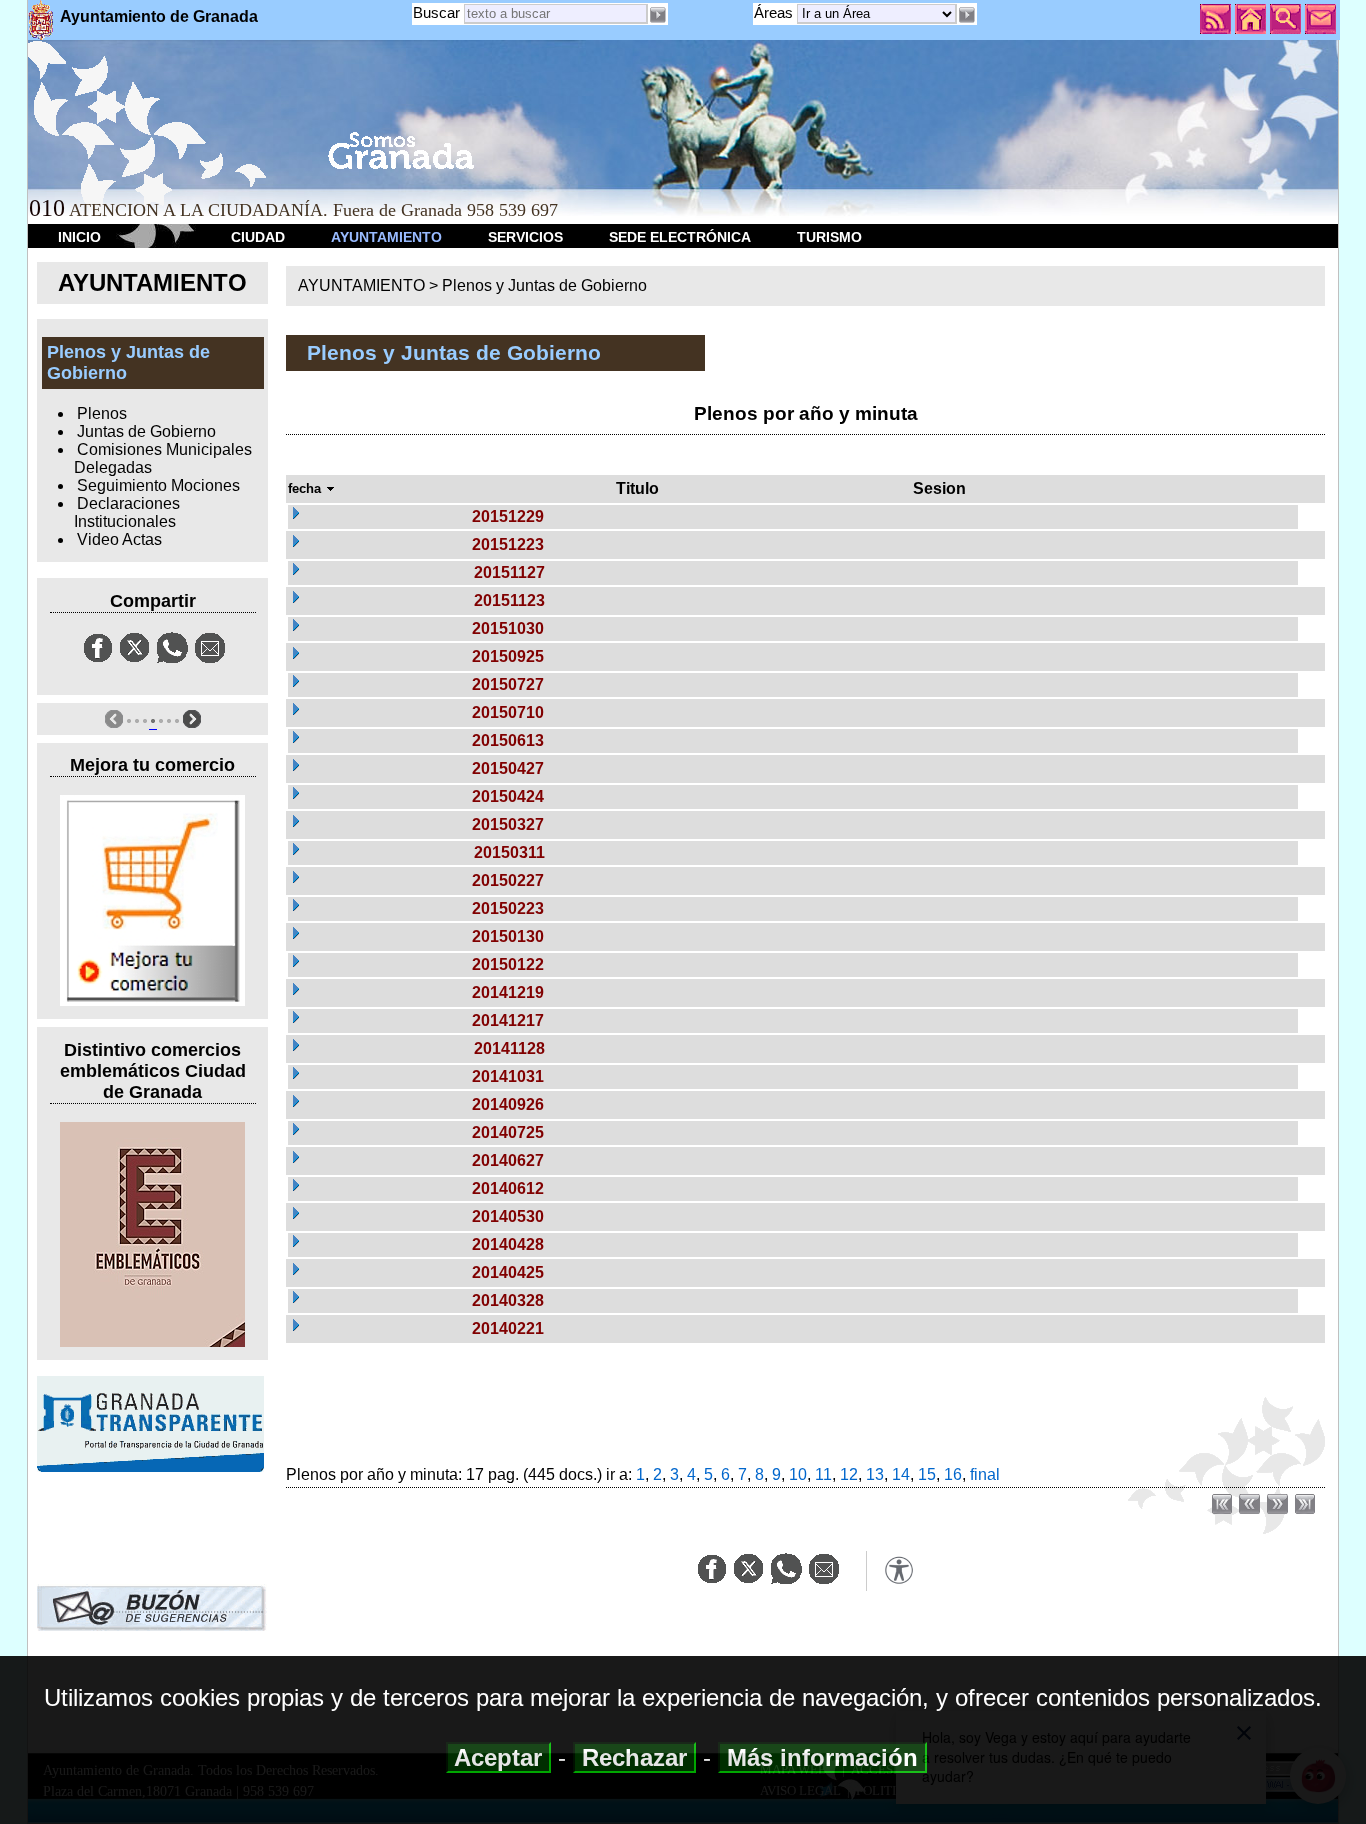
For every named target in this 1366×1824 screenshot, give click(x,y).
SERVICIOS (525, 237)
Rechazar (634, 1757)
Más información (822, 1757)
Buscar (436, 12)
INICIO (79, 237)
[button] (967, 15)
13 (875, 1474)
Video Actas (119, 539)
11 (823, 1474)
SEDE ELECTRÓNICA (680, 237)
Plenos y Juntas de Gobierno (544, 285)
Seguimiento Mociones (158, 485)
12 (849, 1474)
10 (798, 1474)
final (985, 1474)
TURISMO (829, 237)
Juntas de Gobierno (146, 431)
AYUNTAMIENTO (386, 237)
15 (927, 1474)
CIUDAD (258, 237)
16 (953, 1474)
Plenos (102, 413)
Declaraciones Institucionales (127, 512)
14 (901, 1474)
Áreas (775, 12)
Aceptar (498, 1757)
